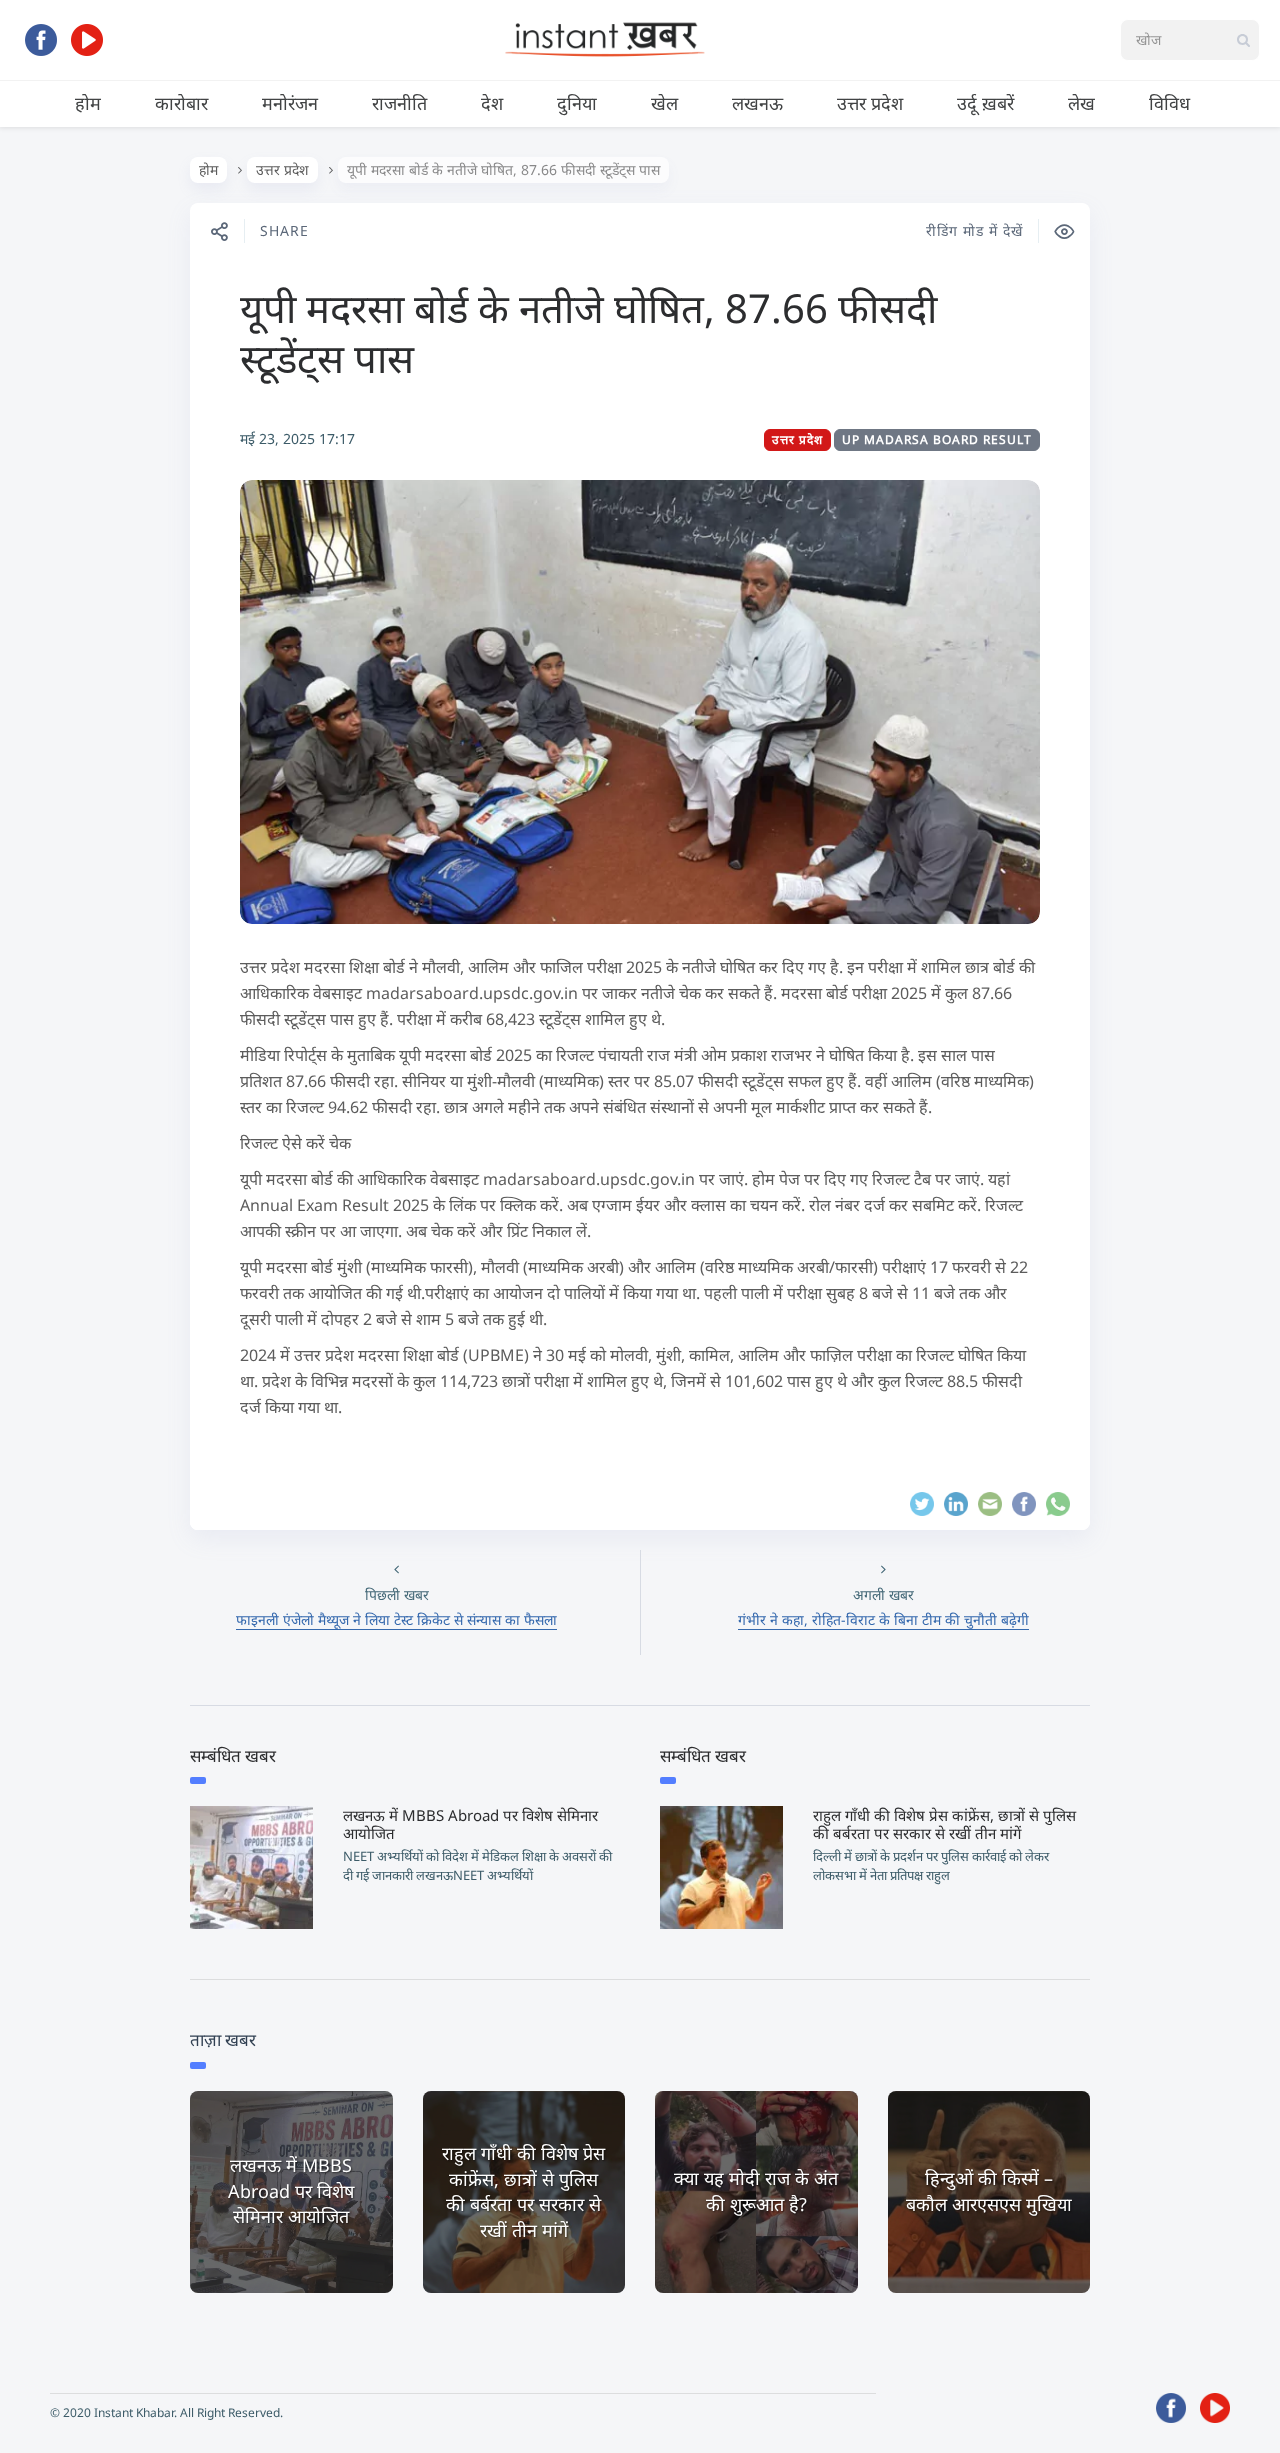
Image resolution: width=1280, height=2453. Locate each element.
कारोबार (181, 103)
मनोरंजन (290, 103)
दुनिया (577, 103)
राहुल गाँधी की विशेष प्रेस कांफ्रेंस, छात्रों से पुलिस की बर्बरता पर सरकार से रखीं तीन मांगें (944, 1824)
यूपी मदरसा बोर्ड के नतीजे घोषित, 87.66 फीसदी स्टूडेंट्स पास (588, 332)
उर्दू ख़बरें (985, 103)
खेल (664, 103)
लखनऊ (757, 103)
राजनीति (399, 103)
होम (88, 103)
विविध (1169, 103)
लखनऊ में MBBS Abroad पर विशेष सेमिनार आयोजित (470, 1824)
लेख (1081, 103)
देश (492, 103)
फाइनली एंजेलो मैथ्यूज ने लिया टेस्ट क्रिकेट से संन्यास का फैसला (396, 1619)
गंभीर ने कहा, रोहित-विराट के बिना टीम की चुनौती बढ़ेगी (883, 1619)
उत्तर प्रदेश (870, 103)
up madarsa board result (937, 439)
